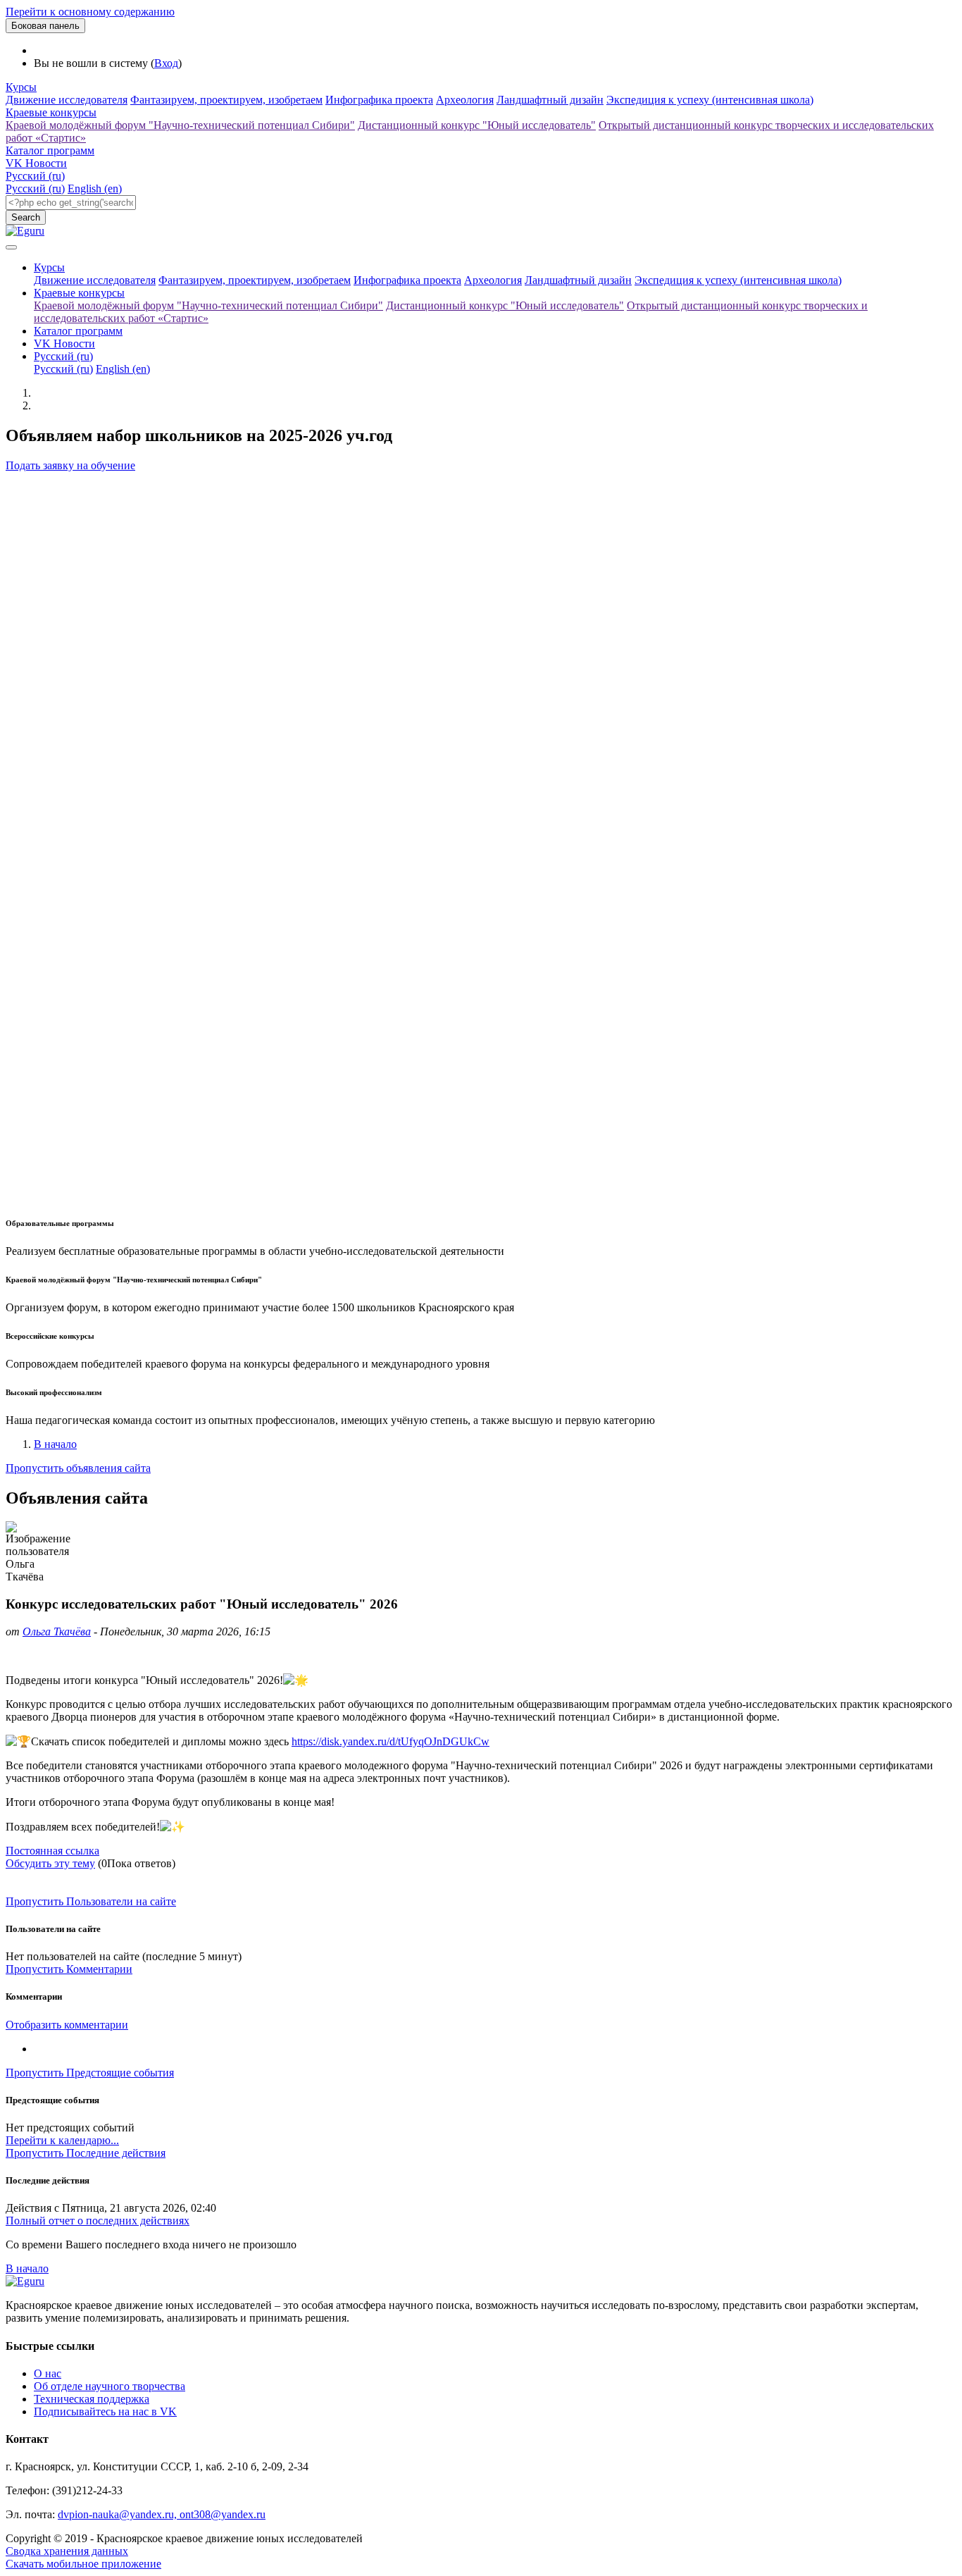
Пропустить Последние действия (86, 2153)
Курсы (21, 87)
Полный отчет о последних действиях (98, 2221)
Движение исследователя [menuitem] (67, 100)
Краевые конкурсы (51, 112)
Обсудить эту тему (50, 1863)
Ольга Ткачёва (57, 1631)
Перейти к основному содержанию (90, 12)
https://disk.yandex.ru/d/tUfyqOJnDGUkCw (391, 1741)
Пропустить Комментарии (69, 1969)
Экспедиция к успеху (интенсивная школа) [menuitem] (710, 100)
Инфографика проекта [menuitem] (379, 100)
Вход (166, 63)
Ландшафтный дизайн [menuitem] (550, 100)
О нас (48, 2373)
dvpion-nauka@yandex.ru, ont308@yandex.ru (162, 2514)
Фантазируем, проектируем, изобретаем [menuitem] (226, 100)
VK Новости (36, 163)
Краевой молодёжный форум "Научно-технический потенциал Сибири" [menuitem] (180, 125)
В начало (55, 1444)
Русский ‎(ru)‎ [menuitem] (35, 188)
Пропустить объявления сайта (78, 1468)
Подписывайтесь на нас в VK (105, 2411)
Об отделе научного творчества (110, 2386)
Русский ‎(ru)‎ (35, 176)
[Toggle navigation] (11, 247)
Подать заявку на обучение (70, 465)
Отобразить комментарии (67, 2025)
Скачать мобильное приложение (83, 2564)
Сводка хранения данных (67, 2551)
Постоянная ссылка (52, 1851)
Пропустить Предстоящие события (90, 2073)
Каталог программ (50, 150)
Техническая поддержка (92, 2399)
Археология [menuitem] (465, 100)
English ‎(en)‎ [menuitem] (95, 188)
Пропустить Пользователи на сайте (91, 1901)
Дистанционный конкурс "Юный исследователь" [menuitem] (477, 125)
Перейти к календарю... (62, 2140)
